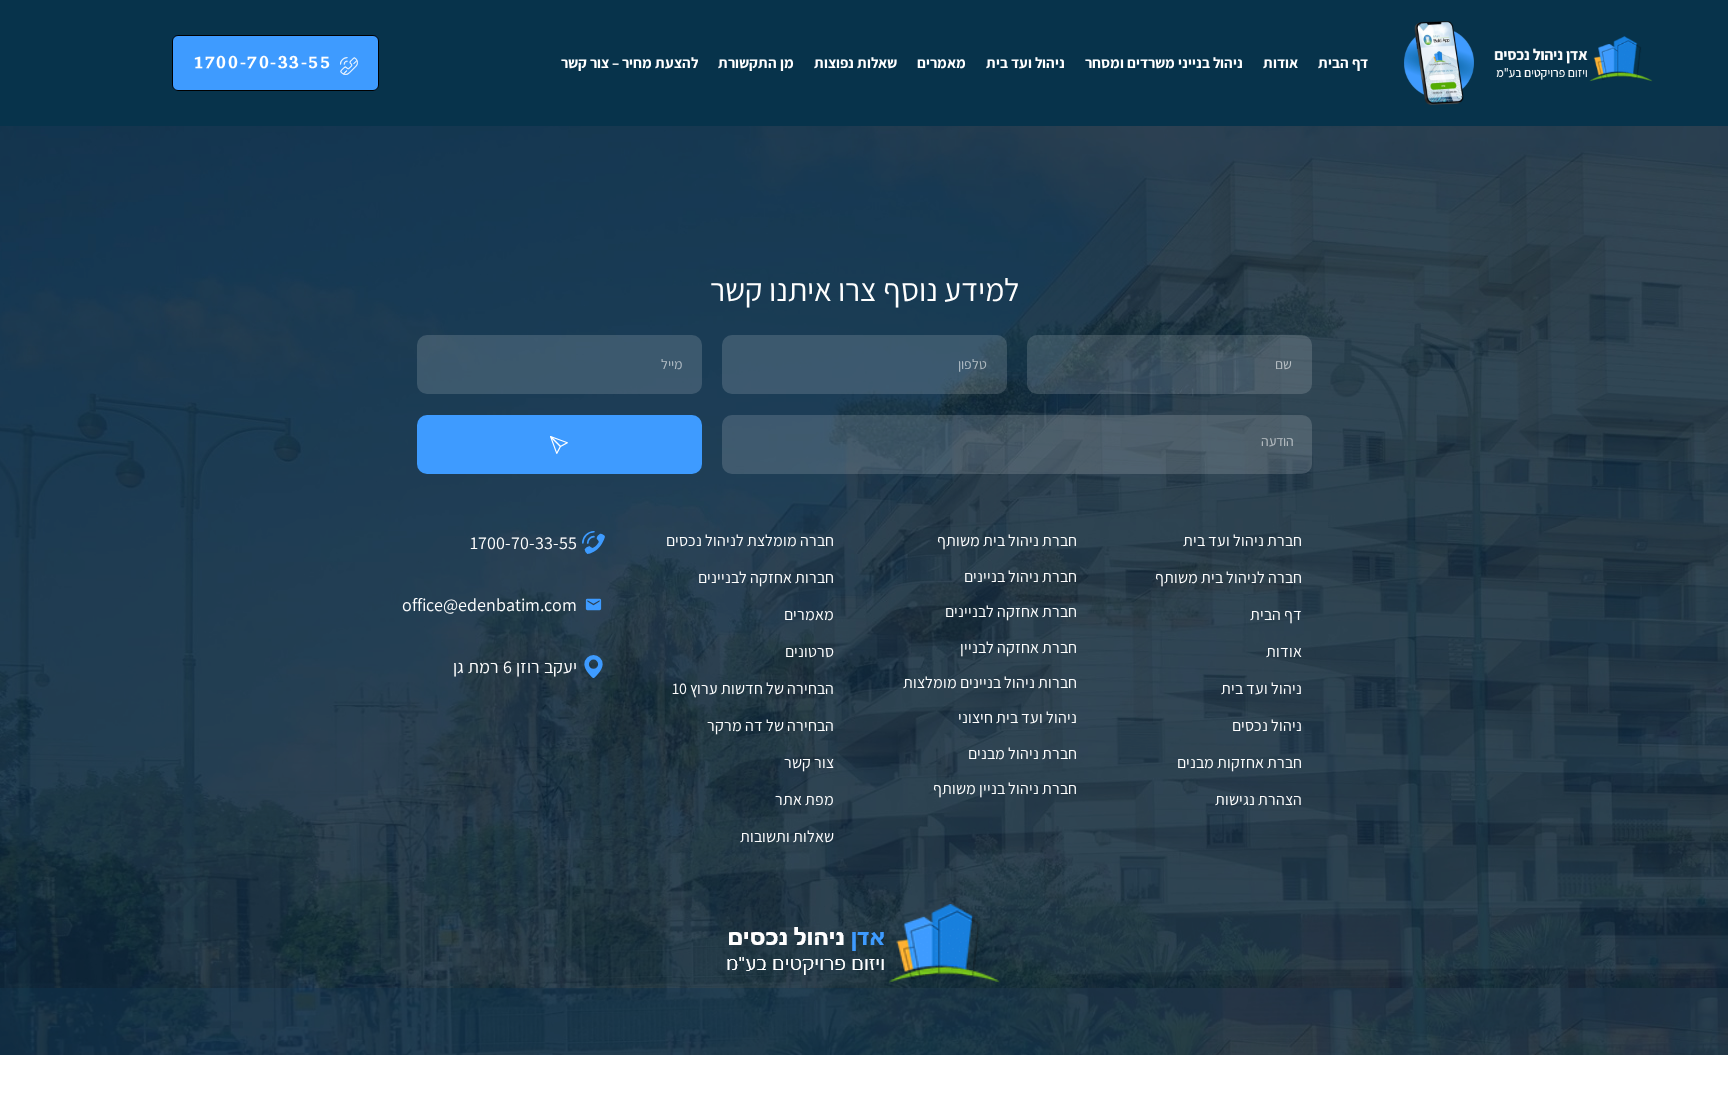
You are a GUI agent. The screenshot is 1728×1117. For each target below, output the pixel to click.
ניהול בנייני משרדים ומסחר (1164, 62)
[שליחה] (559, 444)
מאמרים (941, 62)
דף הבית (1343, 62)
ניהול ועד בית (1025, 62)
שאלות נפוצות (855, 62)
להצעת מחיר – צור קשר (629, 62)
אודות (1280, 62)
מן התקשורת (756, 62)
